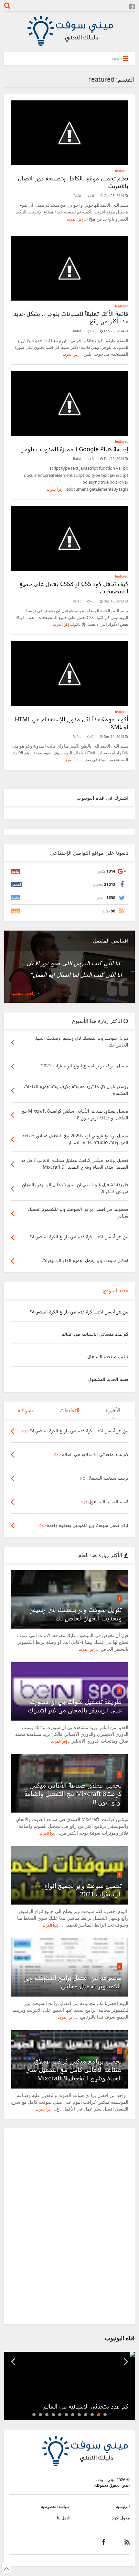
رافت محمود (23, 993)
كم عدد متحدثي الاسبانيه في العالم (95, 1334)
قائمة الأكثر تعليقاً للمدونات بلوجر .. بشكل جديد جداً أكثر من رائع (71, 317)
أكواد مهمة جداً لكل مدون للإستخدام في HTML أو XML (72, 723)
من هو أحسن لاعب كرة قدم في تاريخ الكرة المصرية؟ (79, 1312)
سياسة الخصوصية (55, 2507)
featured (122, 171)
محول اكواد (121, 2518)
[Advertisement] (69, 2226)
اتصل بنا (63, 2518)
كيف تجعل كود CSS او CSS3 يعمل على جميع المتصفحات (74, 587)
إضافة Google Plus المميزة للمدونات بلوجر (75, 449)
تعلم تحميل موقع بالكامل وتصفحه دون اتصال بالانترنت (73, 182)
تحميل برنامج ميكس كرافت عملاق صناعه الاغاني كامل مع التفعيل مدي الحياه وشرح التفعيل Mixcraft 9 (74, 2070)
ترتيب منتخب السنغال (108, 1356)
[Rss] (127, 2542)
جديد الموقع (116, 1290)
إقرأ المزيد (75, 219)
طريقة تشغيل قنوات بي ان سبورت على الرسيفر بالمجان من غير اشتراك (75, 1706)
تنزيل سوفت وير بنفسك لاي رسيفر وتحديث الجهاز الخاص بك (76, 1614)
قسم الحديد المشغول (108, 1379)
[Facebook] (132, 6)
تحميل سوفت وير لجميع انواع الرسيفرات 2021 (83, 1890)
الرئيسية (123, 2507)
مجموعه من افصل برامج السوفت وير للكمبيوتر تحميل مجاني (73, 1982)
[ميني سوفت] (69, 44)
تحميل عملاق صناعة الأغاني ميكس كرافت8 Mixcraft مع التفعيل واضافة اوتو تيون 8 (73, 1794)
